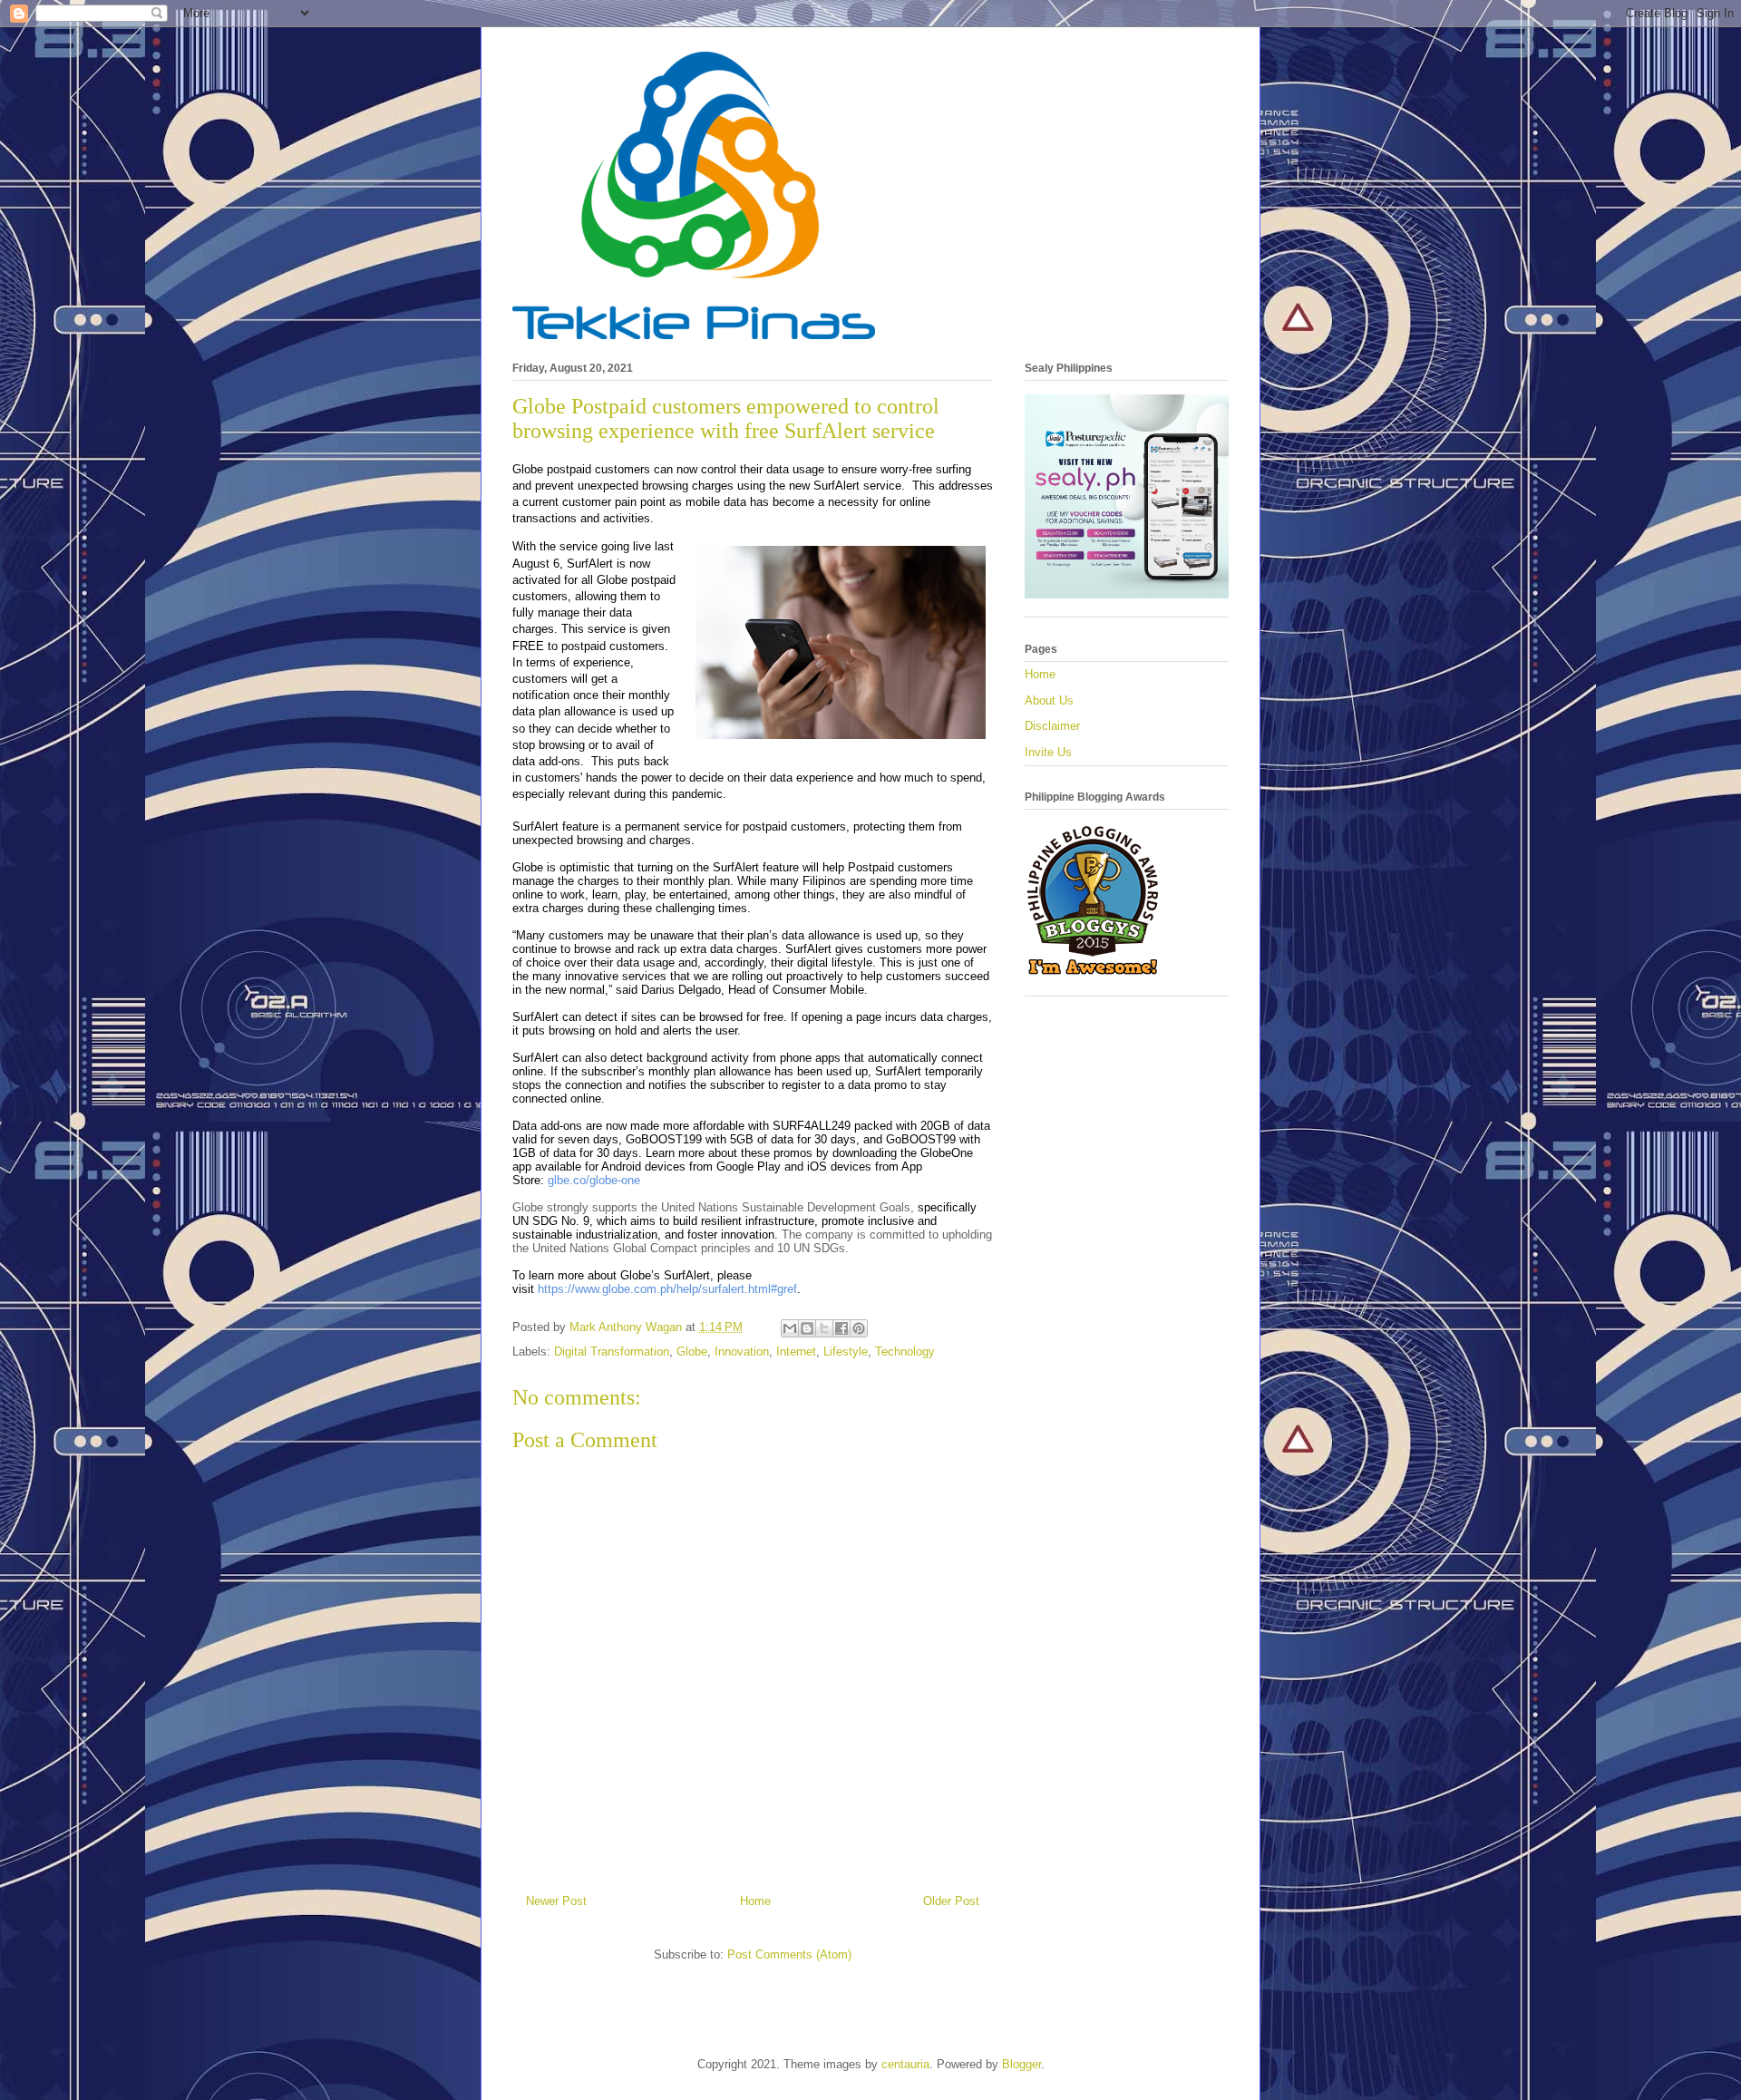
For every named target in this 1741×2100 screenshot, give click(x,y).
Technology (905, 1351)
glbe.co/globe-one (594, 1180)
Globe (692, 1351)
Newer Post (556, 1901)
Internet (796, 1351)
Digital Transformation (612, 1351)
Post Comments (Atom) (789, 1954)
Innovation (742, 1351)
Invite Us (1048, 752)
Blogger (1021, 2064)
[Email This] (790, 1328)
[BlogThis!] (807, 1328)
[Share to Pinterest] (859, 1328)
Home (755, 1901)
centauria (905, 2064)
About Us (1049, 700)
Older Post (951, 1901)
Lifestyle (846, 1351)
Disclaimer (1052, 726)
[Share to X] (824, 1328)
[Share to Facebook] (841, 1328)
